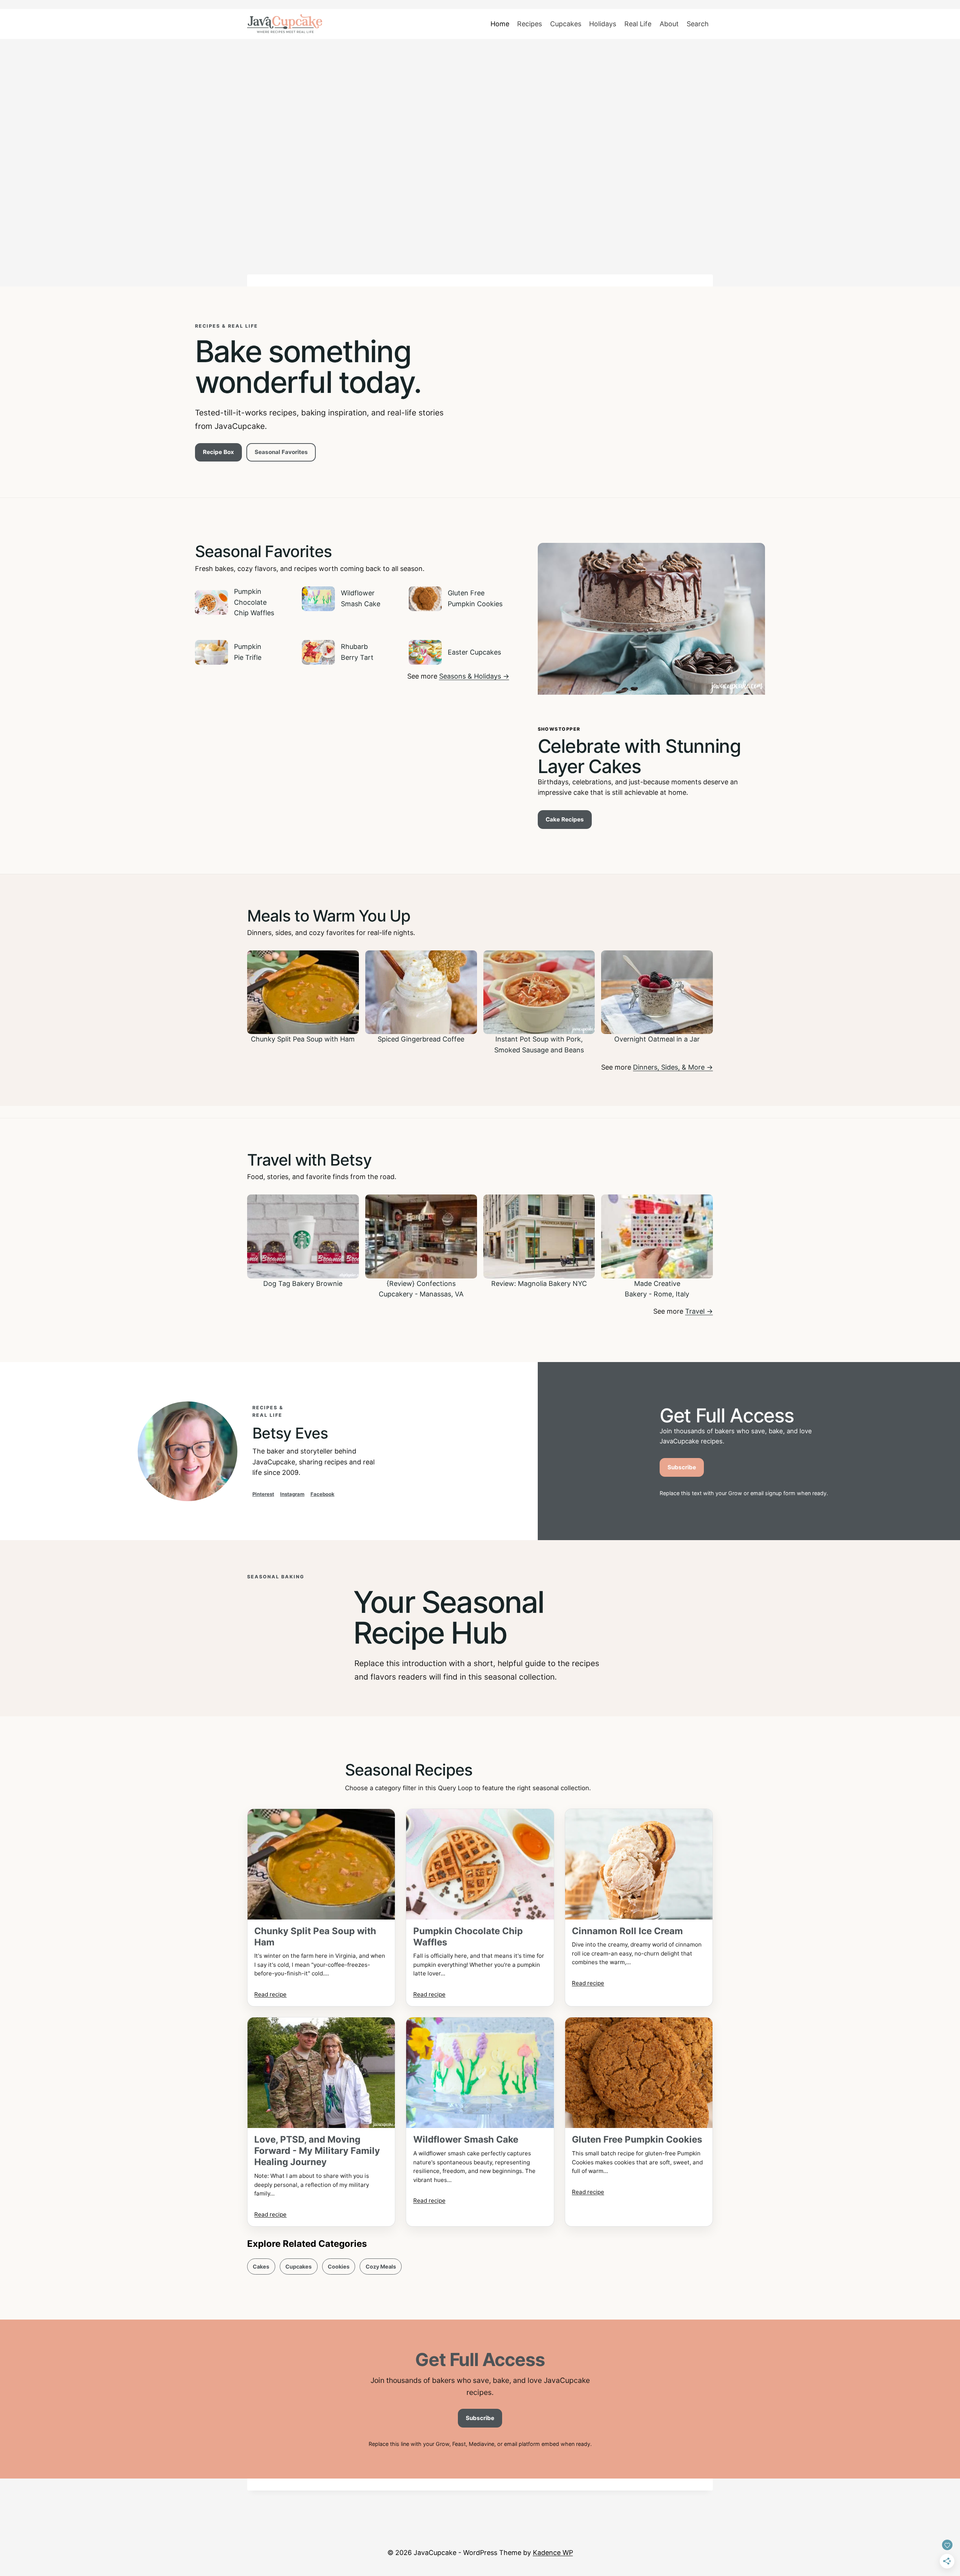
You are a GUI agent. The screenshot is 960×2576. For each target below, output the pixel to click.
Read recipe (270, 1994)
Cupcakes (566, 24)
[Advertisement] (480, 104)
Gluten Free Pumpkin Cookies (637, 2139)
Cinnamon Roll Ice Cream (627, 1931)
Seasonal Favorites (281, 452)
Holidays (603, 24)
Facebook (322, 1494)
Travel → (699, 1311)
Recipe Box (218, 452)
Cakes (261, 2267)
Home (500, 24)
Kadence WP (553, 2553)
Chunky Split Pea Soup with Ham (315, 1937)
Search (698, 24)
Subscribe (682, 1467)
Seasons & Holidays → (474, 676)
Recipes (529, 24)
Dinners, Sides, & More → (673, 1067)
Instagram (292, 1494)
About (669, 24)
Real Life (638, 24)
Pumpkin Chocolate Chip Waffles (468, 1937)
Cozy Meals (381, 2267)
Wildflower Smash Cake (466, 2139)
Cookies (339, 2267)
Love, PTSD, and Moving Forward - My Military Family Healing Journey (317, 2151)
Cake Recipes (565, 819)
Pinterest (263, 1494)
